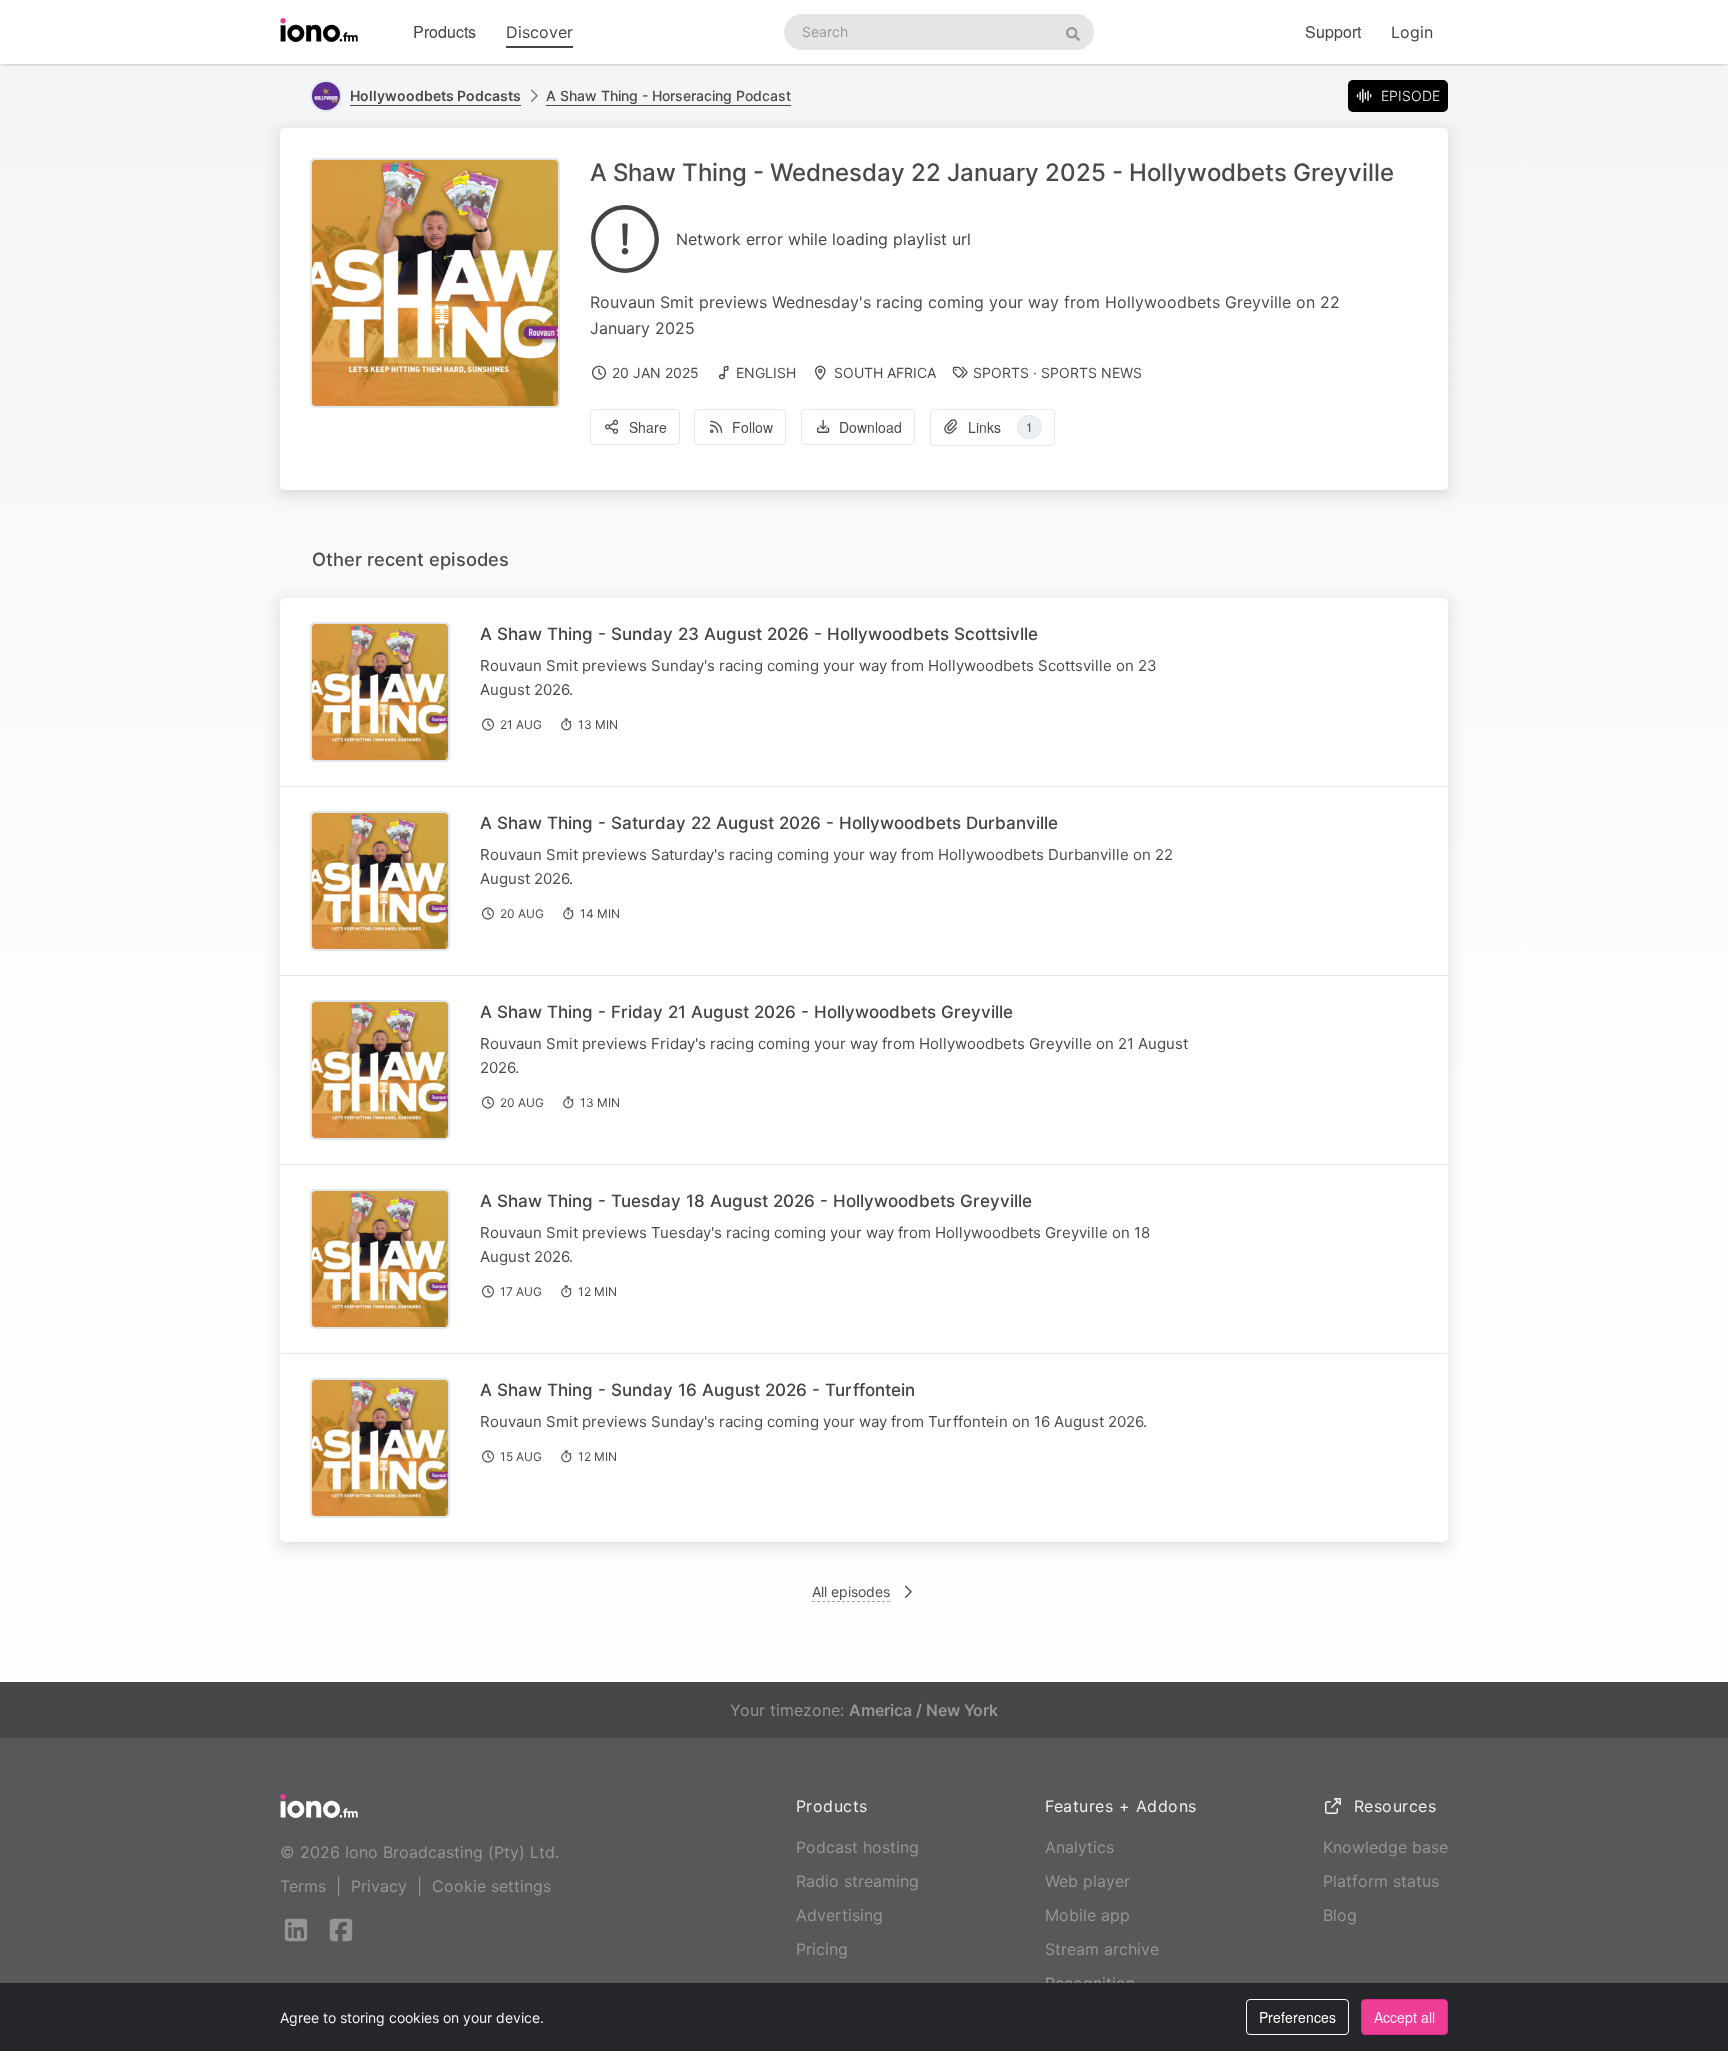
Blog (1340, 1915)
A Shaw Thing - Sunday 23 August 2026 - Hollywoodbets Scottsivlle (759, 634)
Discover (539, 32)
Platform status (1381, 1881)
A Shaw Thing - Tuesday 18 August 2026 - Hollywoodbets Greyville (756, 1201)
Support (1333, 31)
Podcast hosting (857, 1847)
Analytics (1079, 1847)
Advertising (839, 1915)
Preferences (1297, 2017)
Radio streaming (857, 1881)
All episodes (851, 1591)
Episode (1410, 95)
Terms (303, 1886)
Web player (1087, 1881)
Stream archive (1102, 1949)
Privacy (379, 1886)
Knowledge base (1385, 1847)
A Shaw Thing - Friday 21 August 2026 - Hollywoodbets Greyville (746, 1012)
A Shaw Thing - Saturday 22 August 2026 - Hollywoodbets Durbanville (769, 823)
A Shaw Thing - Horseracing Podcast (668, 95)
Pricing (822, 1949)
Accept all (1404, 2017)
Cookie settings (491, 1886)
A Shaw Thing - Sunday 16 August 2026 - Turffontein (697, 1390)
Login (1412, 32)
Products (444, 31)
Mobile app (1087, 1915)
